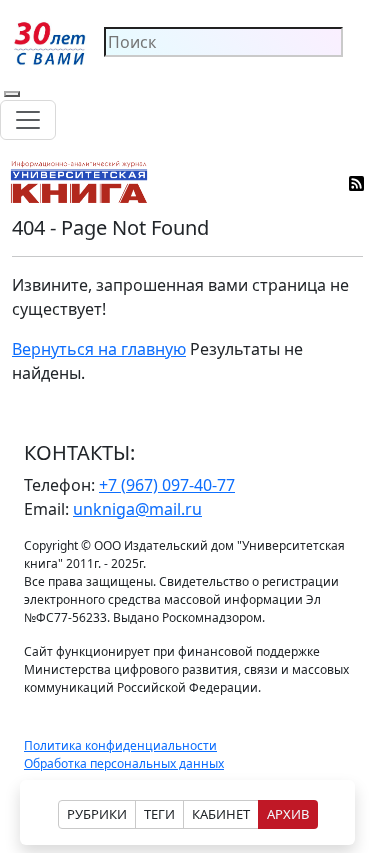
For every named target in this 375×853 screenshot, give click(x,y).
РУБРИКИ (97, 814)
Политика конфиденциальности (120, 745)
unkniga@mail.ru (137, 509)
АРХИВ (288, 814)
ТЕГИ (159, 814)
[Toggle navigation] (28, 120)
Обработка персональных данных (124, 763)
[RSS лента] (357, 182)
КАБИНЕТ (221, 814)
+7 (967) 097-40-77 (167, 485)
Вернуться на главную (99, 349)
